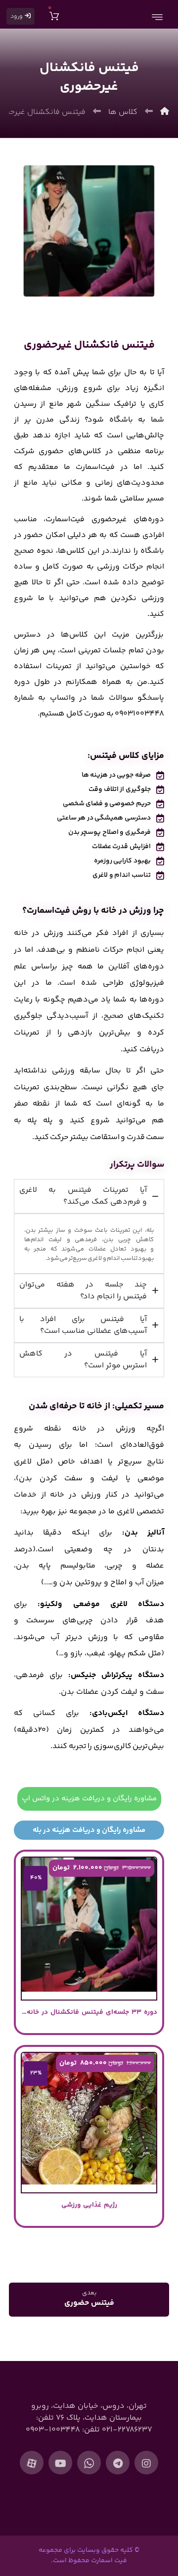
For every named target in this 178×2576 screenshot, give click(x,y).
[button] (146, 2463)
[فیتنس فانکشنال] (89, 231)
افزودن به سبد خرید (83, 2035)
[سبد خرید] (54, 15)
